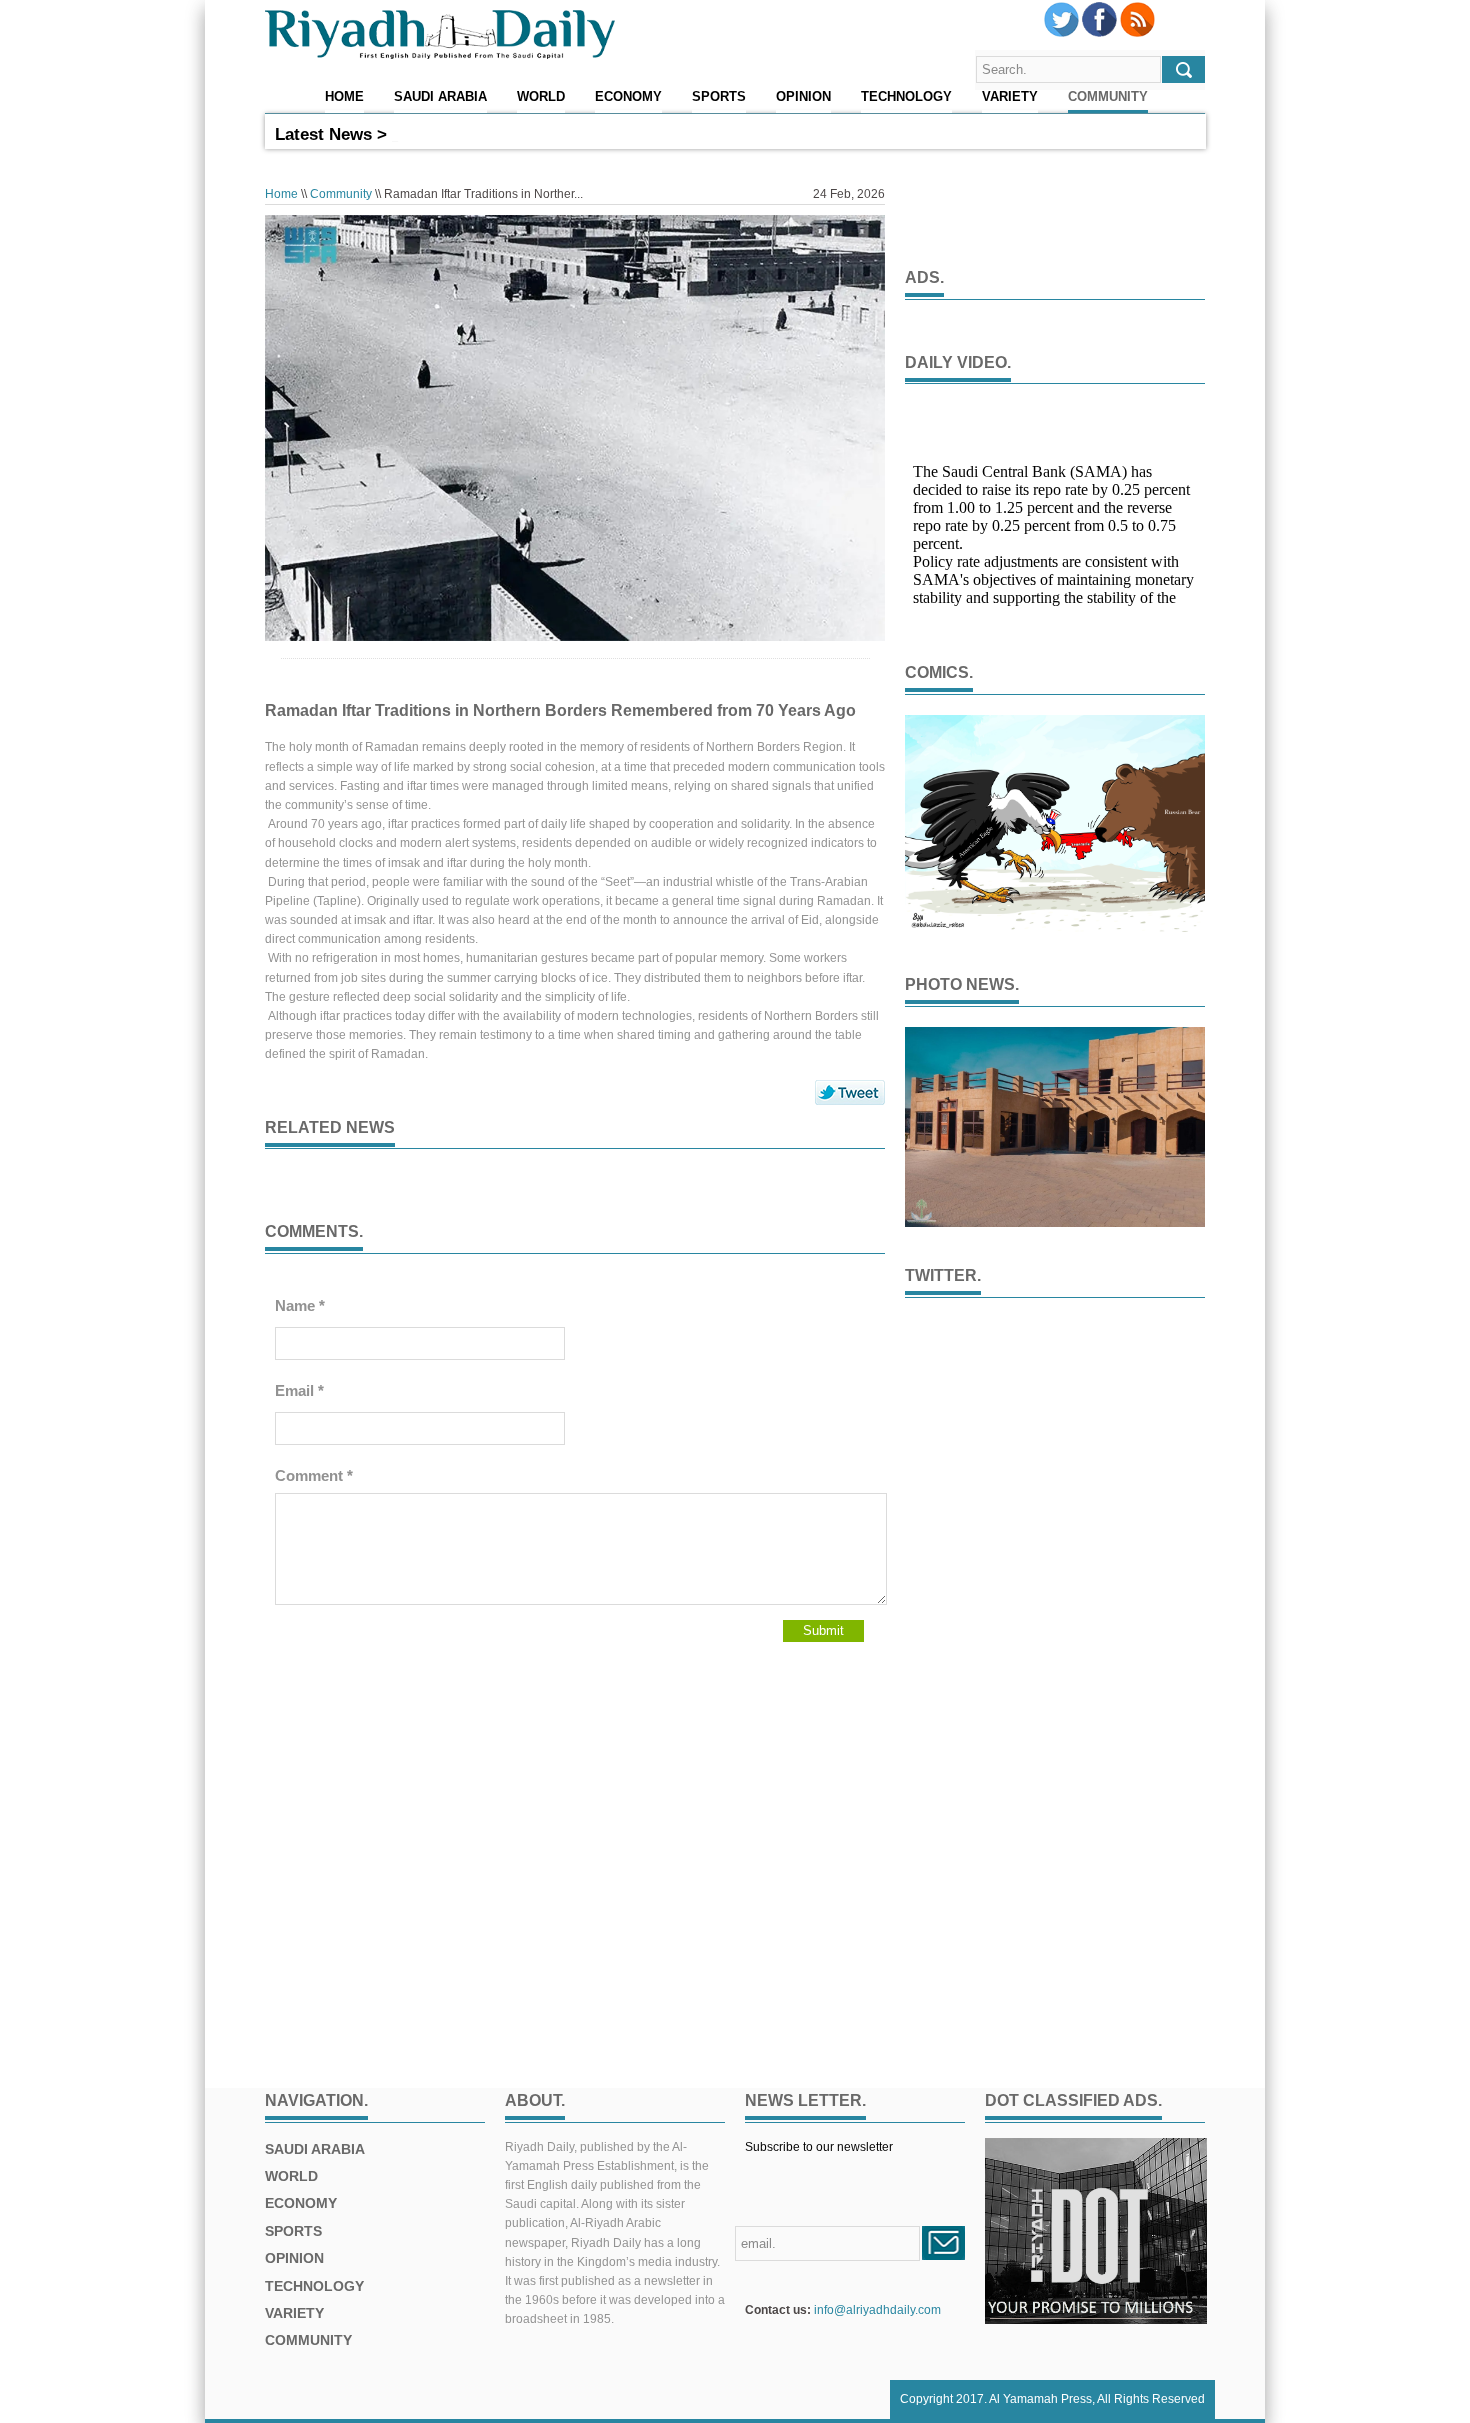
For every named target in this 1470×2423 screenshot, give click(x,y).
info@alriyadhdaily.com (877, 2310)
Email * (299, 1390)
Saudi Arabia (440, 97)
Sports (719, 97)
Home (344, 97)
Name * (300, 1305)
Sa (400, 134)
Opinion (803, 97)
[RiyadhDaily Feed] (1137, 33)
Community (1108, 97)
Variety (1010, 97)
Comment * (314, 1475)
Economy (628, 97)
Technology (906, 97)
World (541, 97)
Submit (823, 1630)
